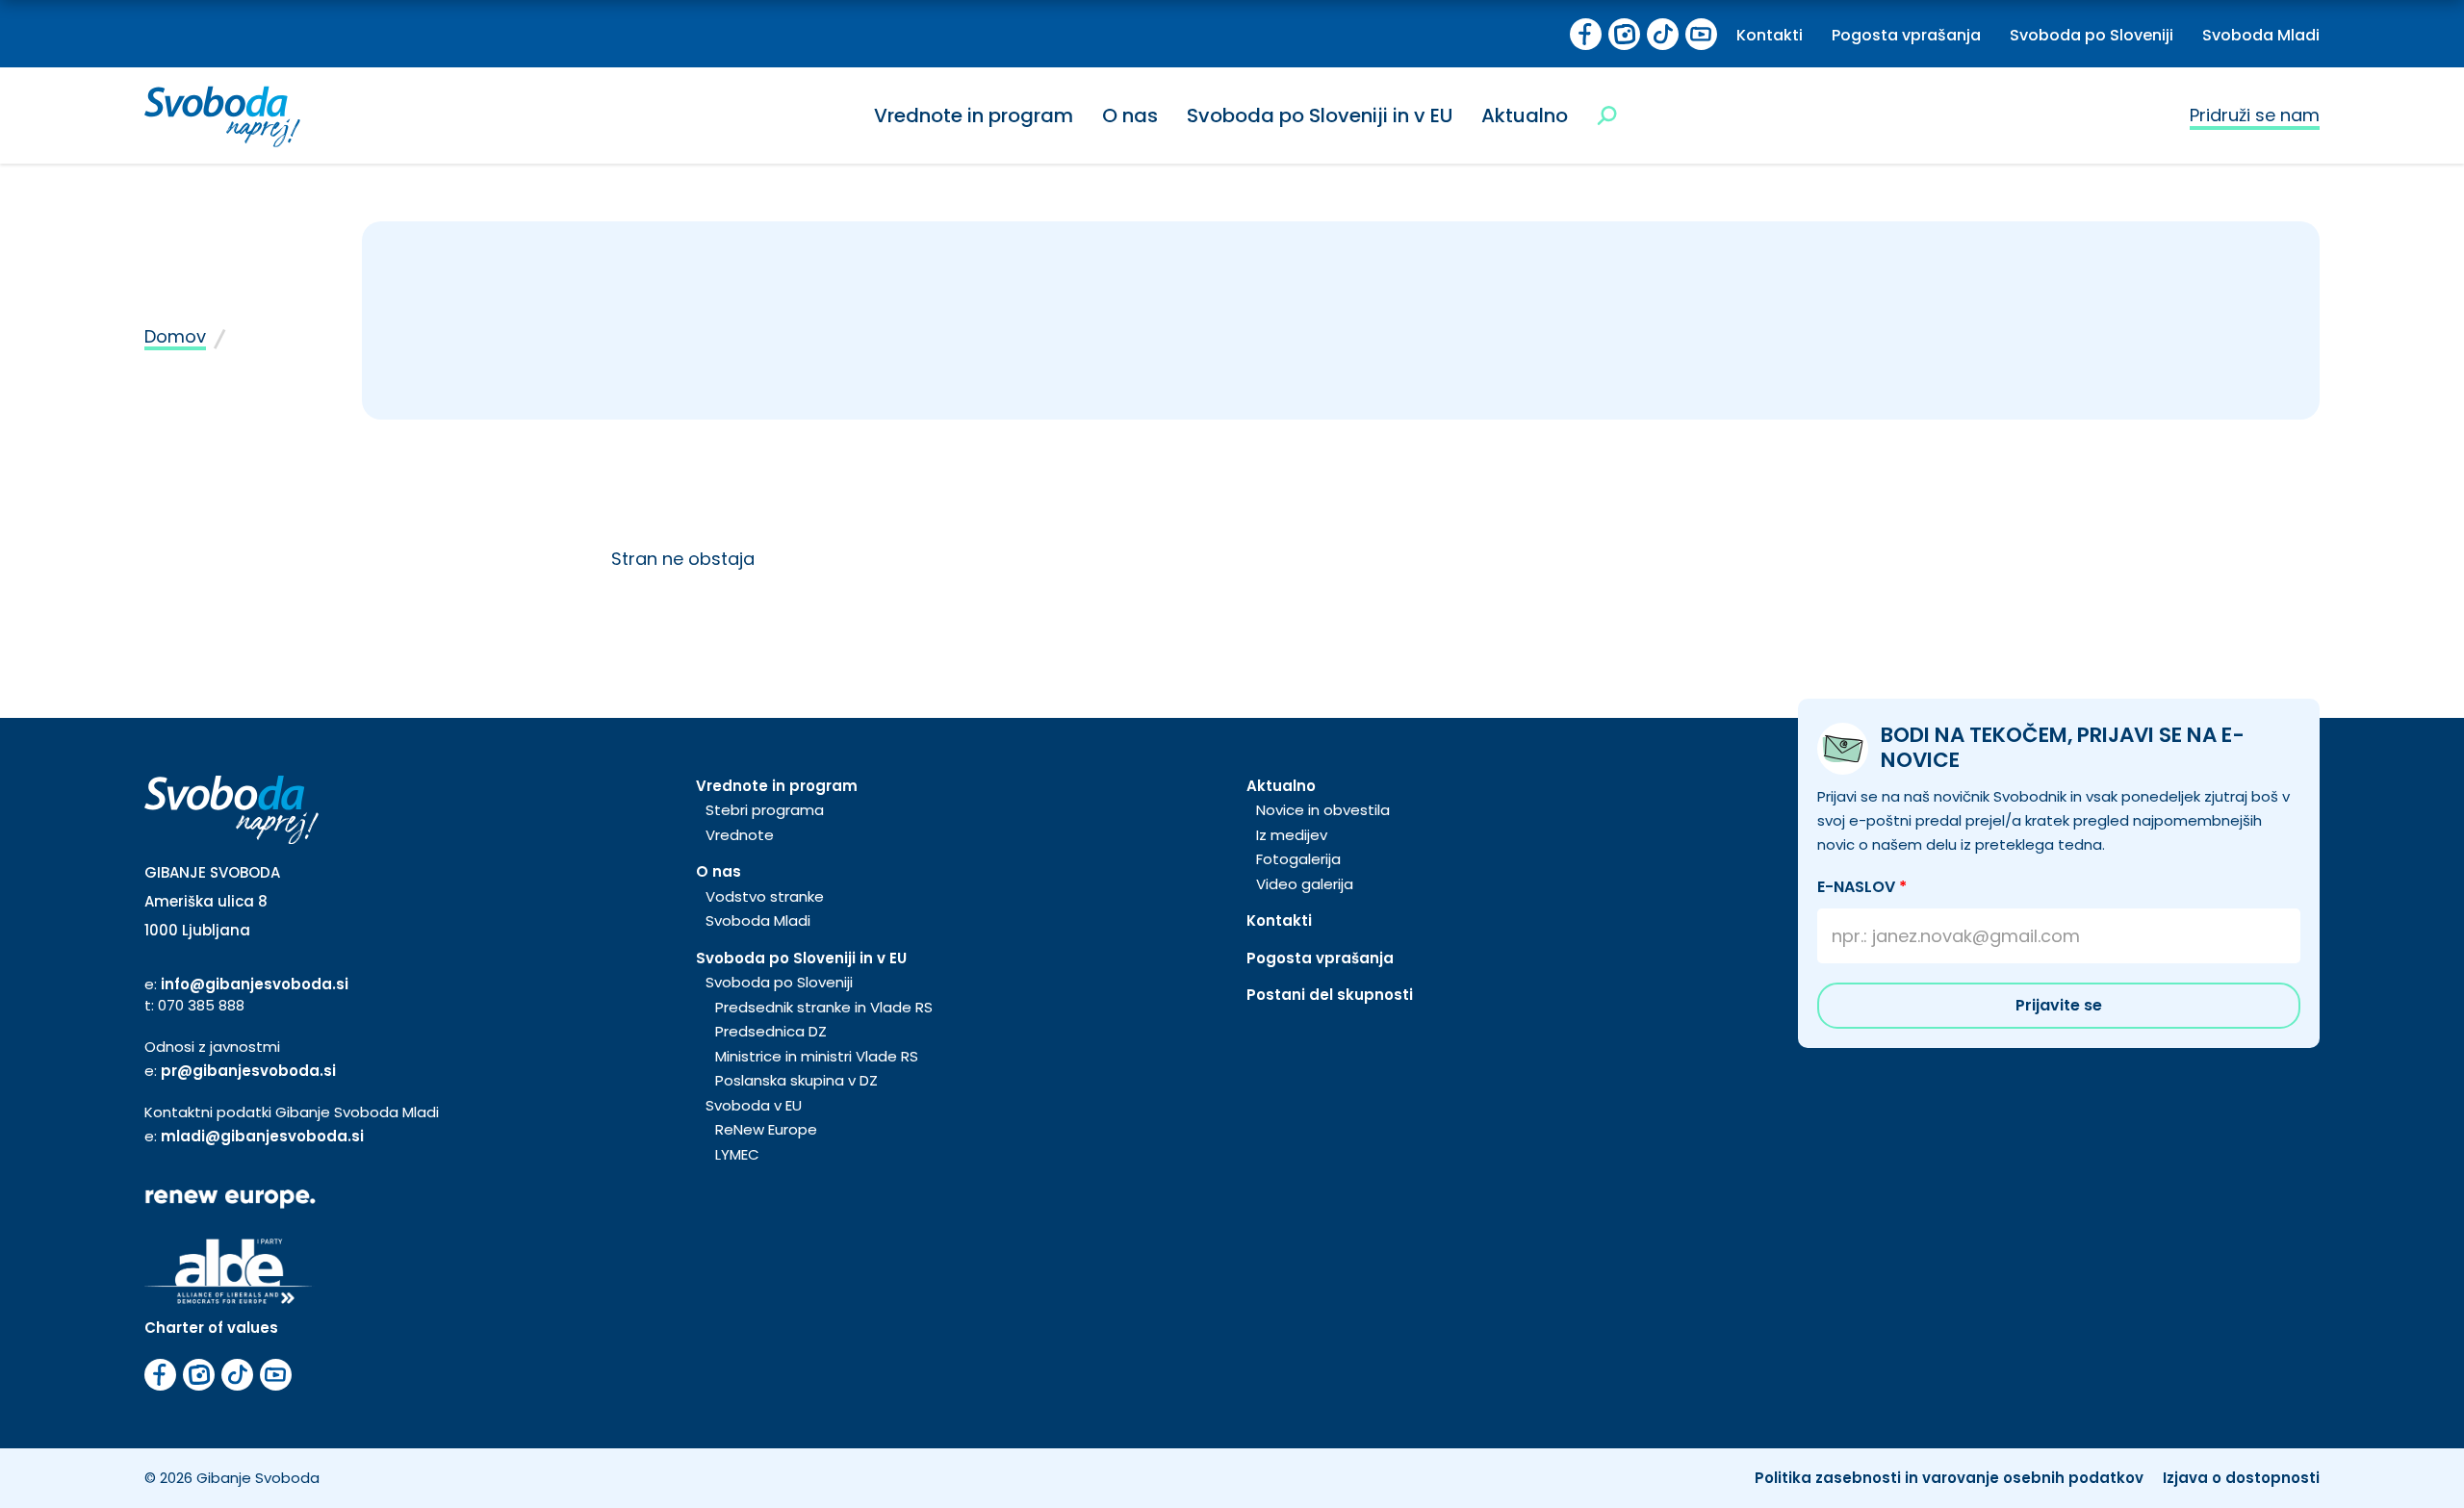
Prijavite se (2059, 1005)
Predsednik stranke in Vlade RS (824, 1007)
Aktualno (1525, 115)
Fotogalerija (1298, 859)
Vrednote (740, 835)
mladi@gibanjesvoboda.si (262, 1136)
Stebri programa (765, 810)
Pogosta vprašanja (1906, 35)
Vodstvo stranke (765, 896)
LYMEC (737, 1154)
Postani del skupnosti (1330, 995)
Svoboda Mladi (2261, 35)
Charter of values (211, 1328)
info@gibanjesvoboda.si (255, 984)
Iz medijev (1292, 835)
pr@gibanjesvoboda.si (248, 1071)
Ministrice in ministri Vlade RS (817, 1056)
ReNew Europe (766, 1129)
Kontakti (1770, 35)
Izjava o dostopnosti (2241, 1478)
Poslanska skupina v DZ (796, 1080)
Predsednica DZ (771, 1031)
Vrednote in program (974, 115)
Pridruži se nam (2255, 115)
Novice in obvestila (1323, 810)
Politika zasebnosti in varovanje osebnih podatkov (1949, 1478)
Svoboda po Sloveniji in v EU (1320, 115)
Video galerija (1305, 884)
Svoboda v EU (754, 1105)
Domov (175, 336)
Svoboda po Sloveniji (2092, 35)
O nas (1130, 115)
